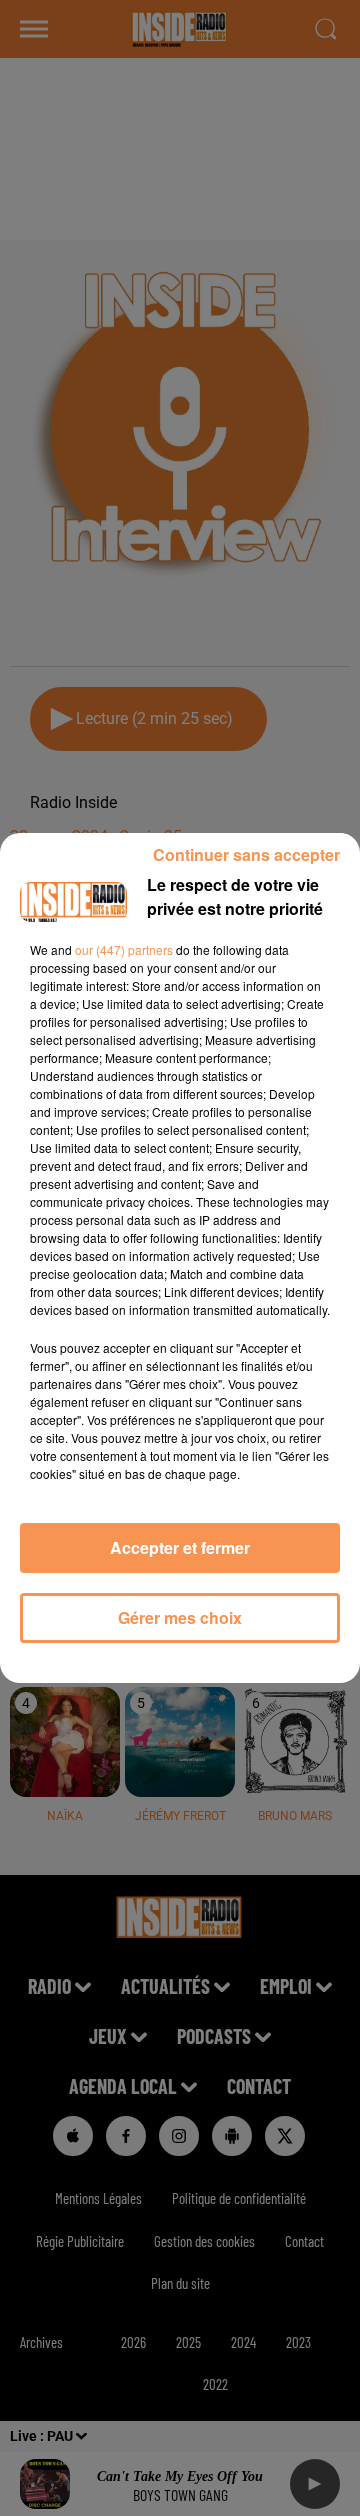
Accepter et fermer (180, 1547)
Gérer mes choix (180, 1617)
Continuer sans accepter (246, 854)
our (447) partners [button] (124, 949)
